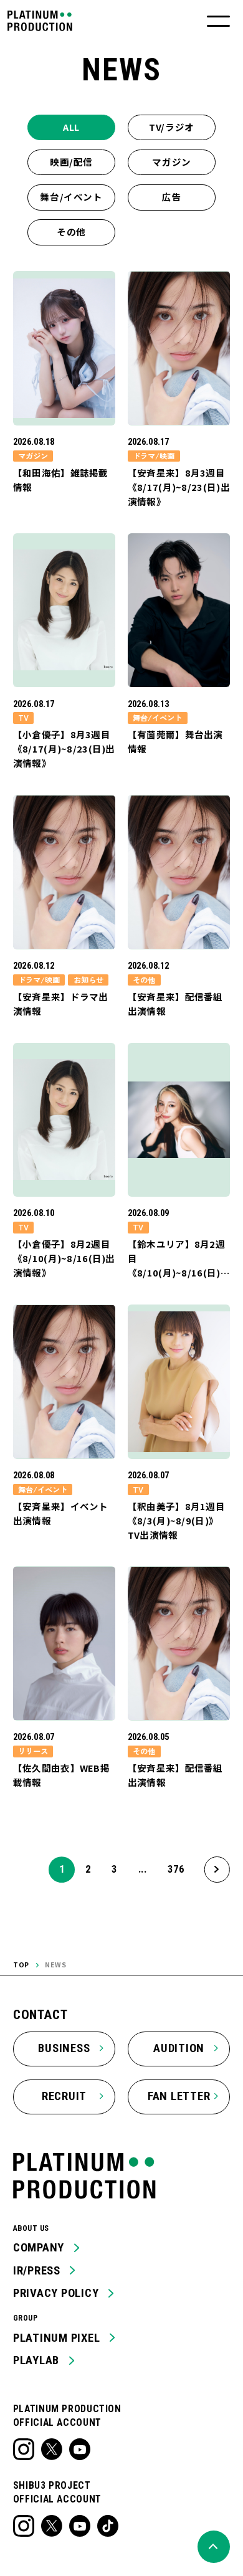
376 (176, 1869)
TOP (21, 1965)
